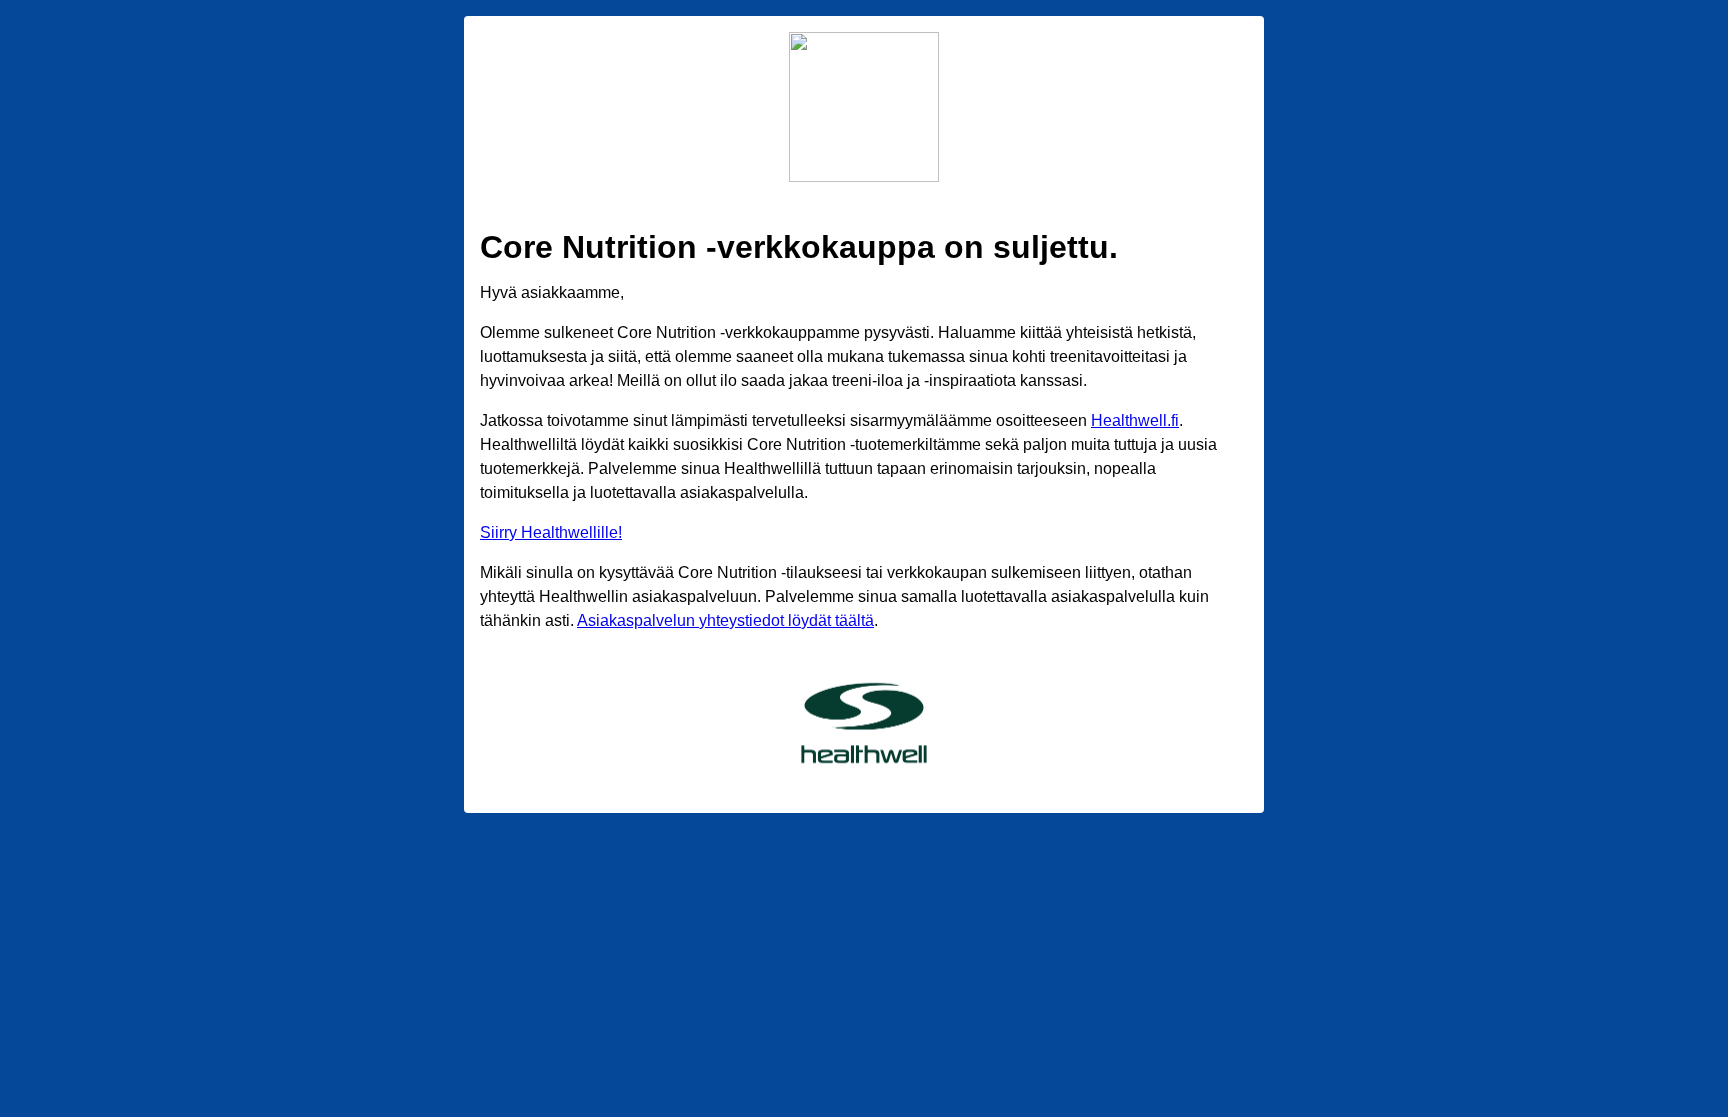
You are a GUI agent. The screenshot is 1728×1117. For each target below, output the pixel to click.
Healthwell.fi (1135, 420)
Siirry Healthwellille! (551, 532)
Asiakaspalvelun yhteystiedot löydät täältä (725, 620)
